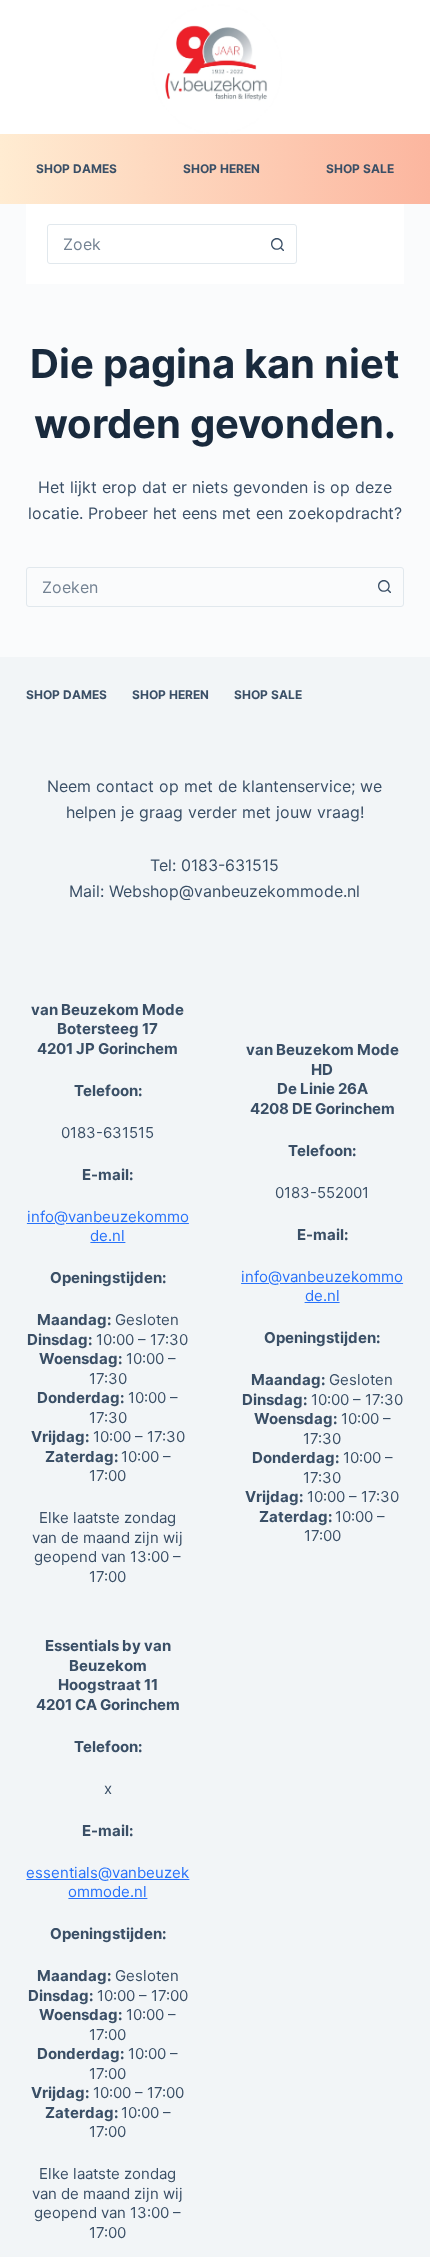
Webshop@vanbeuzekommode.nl (234, 891)
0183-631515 (230, 865)
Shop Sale (360, 168)
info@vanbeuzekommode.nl (108, 1226)
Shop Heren (221, 168)
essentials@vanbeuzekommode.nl (107, 1882)
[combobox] (196, 587)
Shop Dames (76, 168)
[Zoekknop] (277, 244)
